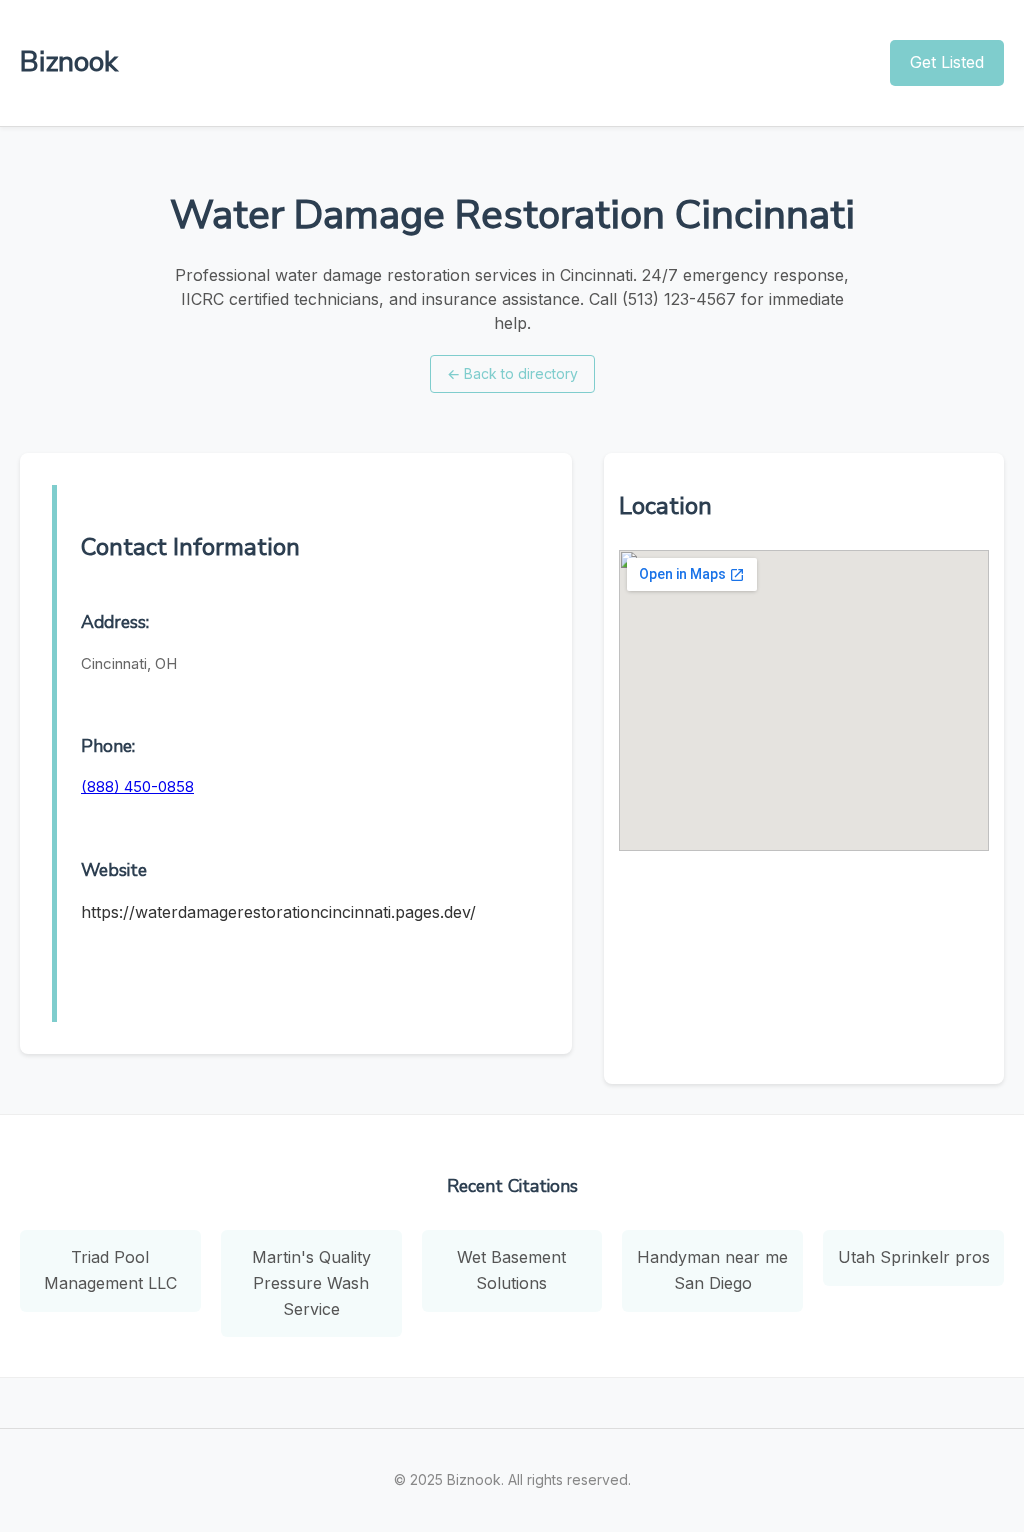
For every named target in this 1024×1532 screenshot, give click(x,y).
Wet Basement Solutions (511, 1270)
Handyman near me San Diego (712, 1270)
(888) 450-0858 (137, 786)
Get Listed (947, 62)
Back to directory (512, 373)
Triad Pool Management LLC (110, 1270)
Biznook (69, 62)
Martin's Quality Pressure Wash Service (311, 1282)
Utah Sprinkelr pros (914, 1257)
